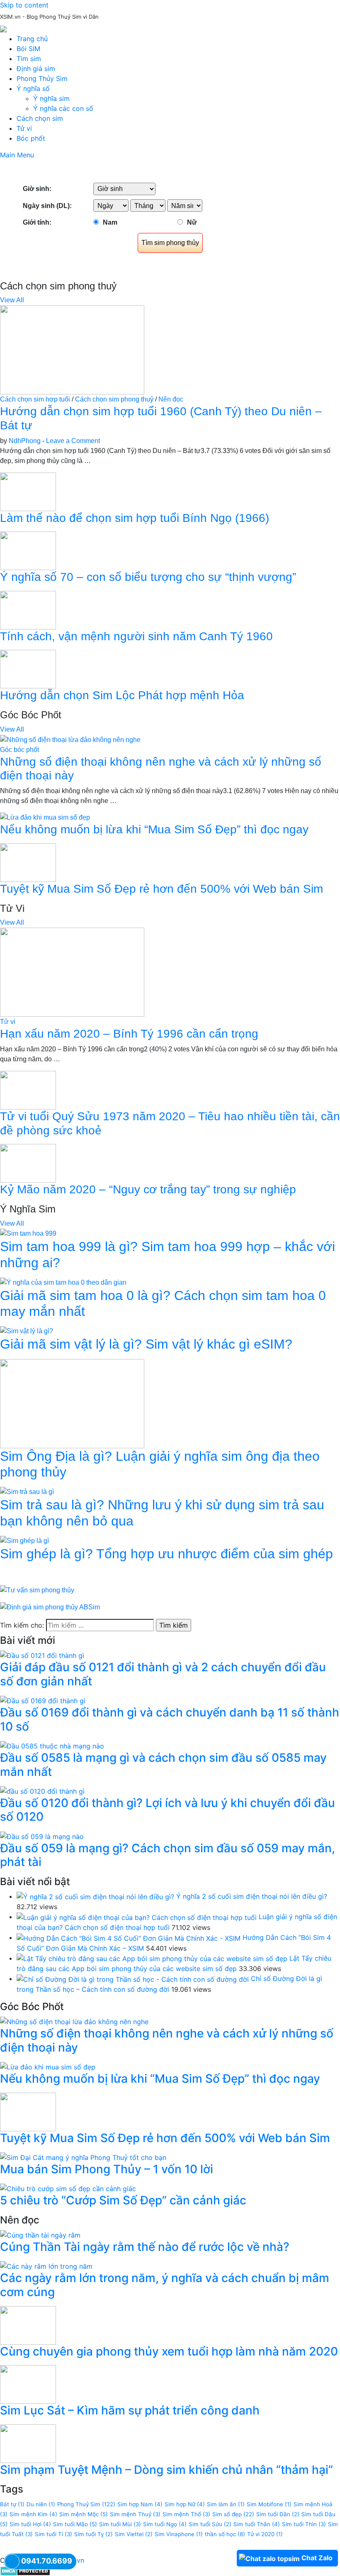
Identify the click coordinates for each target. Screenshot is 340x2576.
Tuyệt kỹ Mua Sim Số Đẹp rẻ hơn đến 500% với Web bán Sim (161, 889)
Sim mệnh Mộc (84, 2514)
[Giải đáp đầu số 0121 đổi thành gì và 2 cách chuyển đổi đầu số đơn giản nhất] (42, 1655)
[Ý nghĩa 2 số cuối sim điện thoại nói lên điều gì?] (95, 1896)
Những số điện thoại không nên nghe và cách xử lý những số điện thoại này (167, 2040)
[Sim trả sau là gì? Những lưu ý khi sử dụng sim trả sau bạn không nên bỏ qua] (27, 1492)
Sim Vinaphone (179, 2534)
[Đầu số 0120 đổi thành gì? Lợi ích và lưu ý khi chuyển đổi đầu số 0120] (42, 1790)
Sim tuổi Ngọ (165, 2524)
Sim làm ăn (226, 2504)
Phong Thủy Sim (42, 78)
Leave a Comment (73, 441)
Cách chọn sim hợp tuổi (35, 399)
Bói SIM (28, 49)
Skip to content (24, 5)
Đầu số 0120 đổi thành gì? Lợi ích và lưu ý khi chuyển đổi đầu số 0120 (168, 1810)
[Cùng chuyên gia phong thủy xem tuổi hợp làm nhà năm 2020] (28, 2324)
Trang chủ (32, 39)
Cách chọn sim (40, 118)
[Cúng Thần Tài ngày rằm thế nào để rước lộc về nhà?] (40, 2235)
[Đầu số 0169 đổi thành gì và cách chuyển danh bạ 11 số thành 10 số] (43, 1700)
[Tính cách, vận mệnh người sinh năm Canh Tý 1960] (28, 610)
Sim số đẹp (233, 2514)
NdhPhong (25, 441)
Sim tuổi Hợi (30, 2524)
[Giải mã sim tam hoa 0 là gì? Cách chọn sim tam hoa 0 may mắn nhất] (63, 1282)
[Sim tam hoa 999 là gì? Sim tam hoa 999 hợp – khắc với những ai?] (28, 1233)
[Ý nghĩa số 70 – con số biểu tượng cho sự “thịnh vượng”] (28, 550)
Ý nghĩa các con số (63, 108)
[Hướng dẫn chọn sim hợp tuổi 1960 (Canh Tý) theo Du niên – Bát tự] (72, 349)
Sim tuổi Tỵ (93, 2534)
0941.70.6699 (47, 2561)
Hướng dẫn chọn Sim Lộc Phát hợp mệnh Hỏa (122, 695)
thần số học (225, 2534)
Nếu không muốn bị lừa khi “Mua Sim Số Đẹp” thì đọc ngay (154, 829)
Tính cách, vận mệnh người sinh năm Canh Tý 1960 (136, 636)
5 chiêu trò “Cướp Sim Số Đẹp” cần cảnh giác (123, 2200)
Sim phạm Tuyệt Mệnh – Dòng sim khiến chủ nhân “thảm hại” (166, 2470)
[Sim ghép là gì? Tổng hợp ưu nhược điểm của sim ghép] (24, 1540)
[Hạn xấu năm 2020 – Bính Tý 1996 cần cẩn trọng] (72, 972)
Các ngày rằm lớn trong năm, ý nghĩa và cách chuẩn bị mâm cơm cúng (165, 2285)
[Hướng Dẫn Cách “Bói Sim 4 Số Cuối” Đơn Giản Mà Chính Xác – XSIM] (129, 1937)
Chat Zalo (317, 2558)
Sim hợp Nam (140, 2504)
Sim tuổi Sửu (210, 2524)
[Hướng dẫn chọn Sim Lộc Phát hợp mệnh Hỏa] (28, 669)
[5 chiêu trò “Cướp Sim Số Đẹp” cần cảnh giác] (68, 2188)
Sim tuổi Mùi (120, 2524)
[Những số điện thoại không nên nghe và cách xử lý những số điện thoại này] (70, 739)
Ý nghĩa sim (51, 98)
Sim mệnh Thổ (186, 2514)
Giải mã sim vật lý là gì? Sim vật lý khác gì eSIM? (146, 1344)
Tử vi (24, 128)
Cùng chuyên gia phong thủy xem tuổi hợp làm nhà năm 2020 (169, 2351)
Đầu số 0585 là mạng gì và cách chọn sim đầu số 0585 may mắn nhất (163, 1765)
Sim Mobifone (269, 2504)
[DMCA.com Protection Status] (25, 2570)
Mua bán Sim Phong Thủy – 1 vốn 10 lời (107, 2169)
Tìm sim (29, 59)
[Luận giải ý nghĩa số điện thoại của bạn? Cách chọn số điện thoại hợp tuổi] (137, 1917)
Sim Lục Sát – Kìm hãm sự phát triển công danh (130, 2410)
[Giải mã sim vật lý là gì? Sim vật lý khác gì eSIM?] (27, 1331)
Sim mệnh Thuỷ (135, 2514)
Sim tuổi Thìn (304, 2524)
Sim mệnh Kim (33, 2514)
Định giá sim (36, 69)
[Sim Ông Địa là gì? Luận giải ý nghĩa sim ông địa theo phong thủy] (72, 1403)
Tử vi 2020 (265, 2534)
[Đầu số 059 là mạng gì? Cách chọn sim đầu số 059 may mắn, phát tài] (42, 1836)
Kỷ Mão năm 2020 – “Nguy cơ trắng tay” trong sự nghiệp (148, 1189)
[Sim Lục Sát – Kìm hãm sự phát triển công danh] (28, 2384)
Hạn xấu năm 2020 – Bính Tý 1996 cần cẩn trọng (129, 1034)
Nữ (192, 222)
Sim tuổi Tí (53, 2534)
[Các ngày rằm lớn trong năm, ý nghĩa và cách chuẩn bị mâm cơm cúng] (46, 2266)
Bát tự (12, 2504)
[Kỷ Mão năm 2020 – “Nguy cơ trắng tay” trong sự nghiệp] (28, 1163)
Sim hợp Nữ (185, 2504)
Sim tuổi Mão (75, 2524)
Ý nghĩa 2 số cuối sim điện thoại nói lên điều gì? (252, 1896)
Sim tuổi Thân (257, 2524)
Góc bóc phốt (19, 750)
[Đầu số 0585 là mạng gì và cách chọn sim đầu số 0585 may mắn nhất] (52, 1745)
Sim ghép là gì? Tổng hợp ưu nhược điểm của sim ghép (166, 1554)
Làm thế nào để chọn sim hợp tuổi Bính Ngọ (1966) (135, 518)
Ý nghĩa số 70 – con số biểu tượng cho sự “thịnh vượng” (148, 577)
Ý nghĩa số (33, 88)
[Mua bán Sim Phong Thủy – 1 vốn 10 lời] (83, 2157)
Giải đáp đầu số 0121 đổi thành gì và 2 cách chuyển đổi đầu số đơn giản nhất (163, 1674)
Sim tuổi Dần (278, 2514)
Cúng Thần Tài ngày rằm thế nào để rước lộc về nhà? (145, 2247)
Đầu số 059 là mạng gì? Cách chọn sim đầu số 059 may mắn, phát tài (168, 1855)
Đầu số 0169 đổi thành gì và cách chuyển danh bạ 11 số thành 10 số (170, 1719)
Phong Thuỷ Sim (86, 2504)
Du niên (41, 2504)
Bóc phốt (31, 138)
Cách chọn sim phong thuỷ (114, 399)
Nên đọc (171, 399)
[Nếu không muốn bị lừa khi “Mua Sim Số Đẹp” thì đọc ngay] (45, 817)
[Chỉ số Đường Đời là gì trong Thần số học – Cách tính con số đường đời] (133, 1979)
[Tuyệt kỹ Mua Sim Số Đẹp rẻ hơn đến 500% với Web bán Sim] (28, 862)
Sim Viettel (134, 2534)
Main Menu (17, 155)
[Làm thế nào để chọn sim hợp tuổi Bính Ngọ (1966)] (28, 491)
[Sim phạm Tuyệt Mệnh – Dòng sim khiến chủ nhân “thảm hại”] (28, 2443)
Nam (110, 222)
